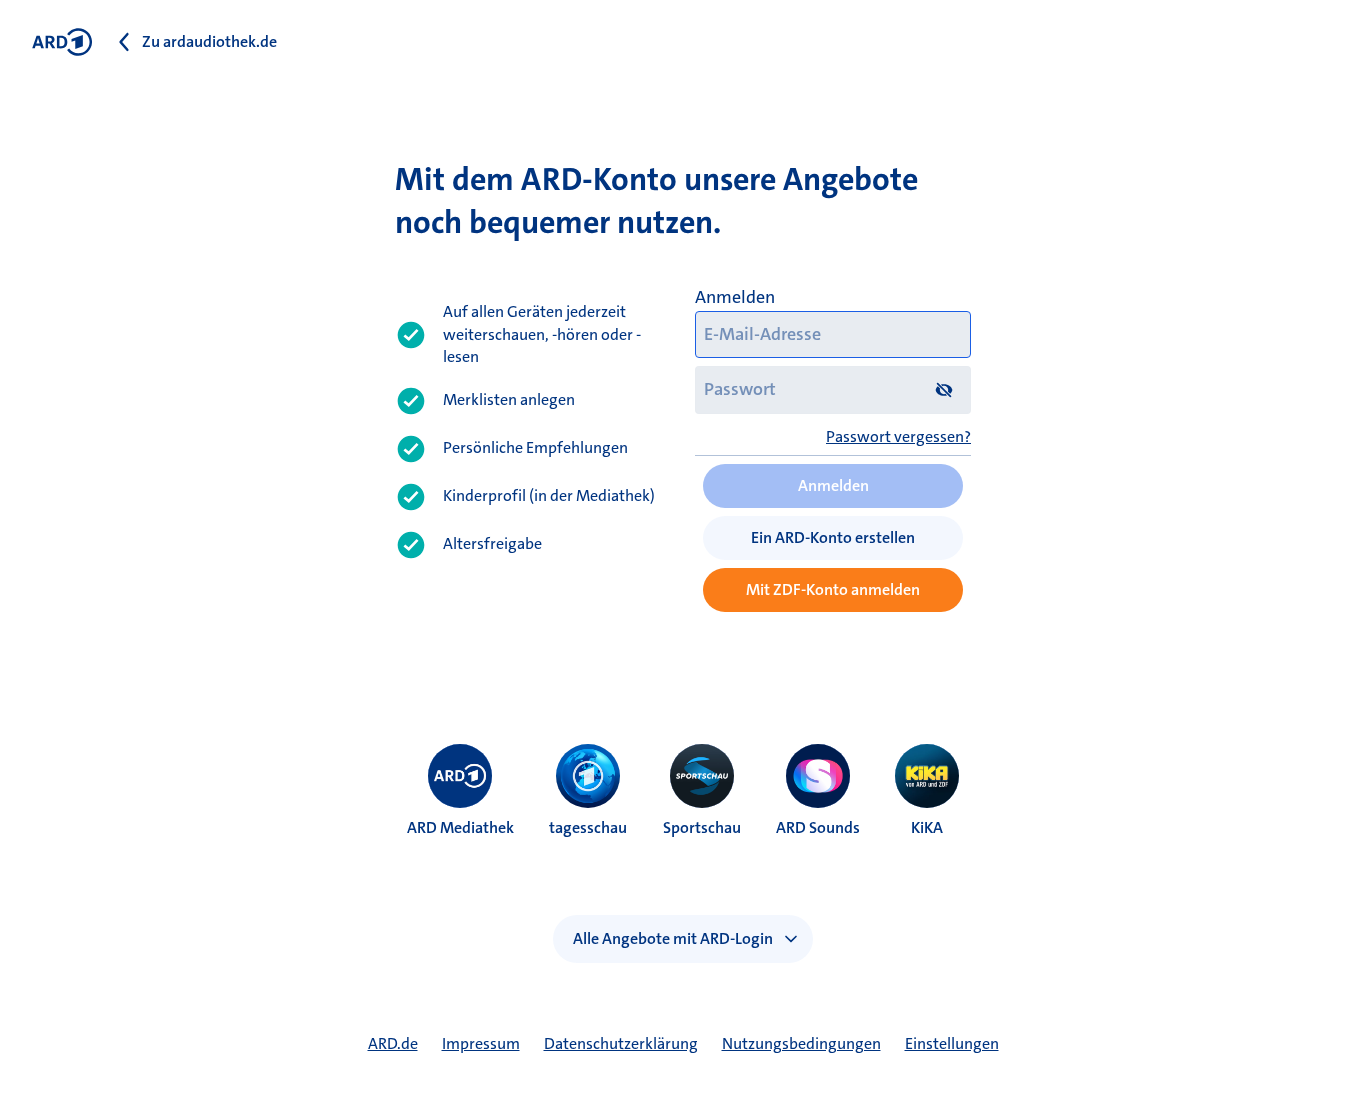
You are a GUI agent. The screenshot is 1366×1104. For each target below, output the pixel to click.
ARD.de (393, 1043)
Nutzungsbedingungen (801, 1043)
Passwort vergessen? (898, 436)
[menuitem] (460, 776)
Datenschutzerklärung (621, 1043)
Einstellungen (952, 1043)
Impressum (481, 1043)
